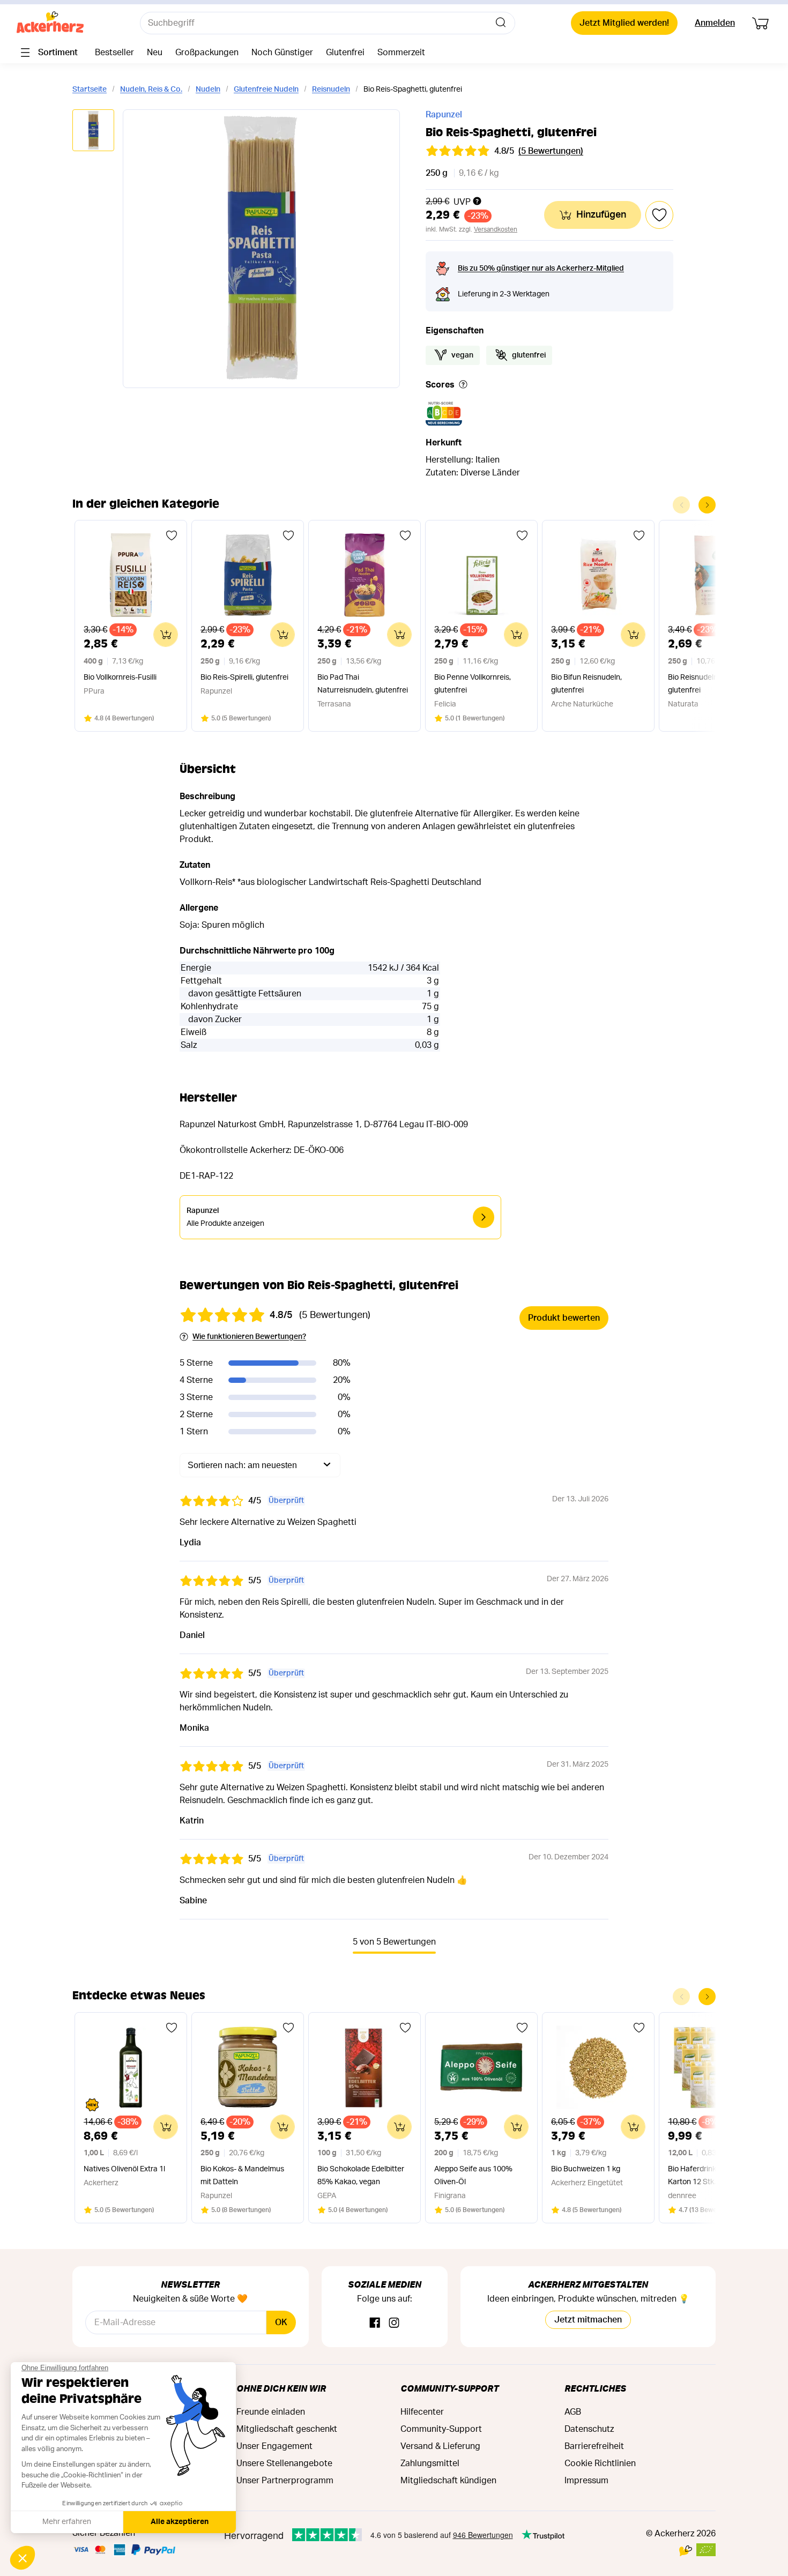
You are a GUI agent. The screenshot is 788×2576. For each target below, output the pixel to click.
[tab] (93, 131)
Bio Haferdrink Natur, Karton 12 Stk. (703, 2176)
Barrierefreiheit (594, 2446)
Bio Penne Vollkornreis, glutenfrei (473, 684)
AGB (573, 2412)
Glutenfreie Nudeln (266, 90)
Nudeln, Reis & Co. (151, 90)
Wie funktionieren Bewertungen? (249, 1337)
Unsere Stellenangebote (284, 2463)
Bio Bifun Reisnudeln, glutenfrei (586, 684)
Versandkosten (496, 229)
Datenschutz (589, 2429)
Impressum (586, 2481)
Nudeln (208, 90)
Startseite (90, 90)
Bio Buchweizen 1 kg (586, 2169)
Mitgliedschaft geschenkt (287, 2429)
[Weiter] (707, 505)
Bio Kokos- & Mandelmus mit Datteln (242, 2176)
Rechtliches (595, 2388)
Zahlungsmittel (430, 2463)
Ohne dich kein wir (281, 2388)
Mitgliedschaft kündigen (448, 2481)
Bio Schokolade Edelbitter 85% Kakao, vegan (361, 2176)
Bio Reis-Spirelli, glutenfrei (244, 677)
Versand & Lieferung (440, 2446)
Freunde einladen (271, 2412)
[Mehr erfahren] (463, 385)
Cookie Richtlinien (600, 2463)
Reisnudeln (331, 90)
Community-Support (449, 2388)
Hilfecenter (422, 2412)
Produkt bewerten (564, 1318)
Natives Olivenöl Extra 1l (124, 2169)
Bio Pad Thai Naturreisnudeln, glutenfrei (363, 684)
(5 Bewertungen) (551, 151)
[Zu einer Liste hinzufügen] (172, 535)
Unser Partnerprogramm (285, 2481)
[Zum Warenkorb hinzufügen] (166, 635)
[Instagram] (394, 2323)
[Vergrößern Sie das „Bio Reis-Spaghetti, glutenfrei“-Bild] (261, 249)
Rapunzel (444, 115)
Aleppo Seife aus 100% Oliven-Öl (473, 2176)
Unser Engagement (274, 2446)
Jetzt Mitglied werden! (624, 23)
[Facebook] (375, 2323)
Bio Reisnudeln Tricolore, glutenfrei (709, 684)
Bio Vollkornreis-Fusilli (120, 677)
